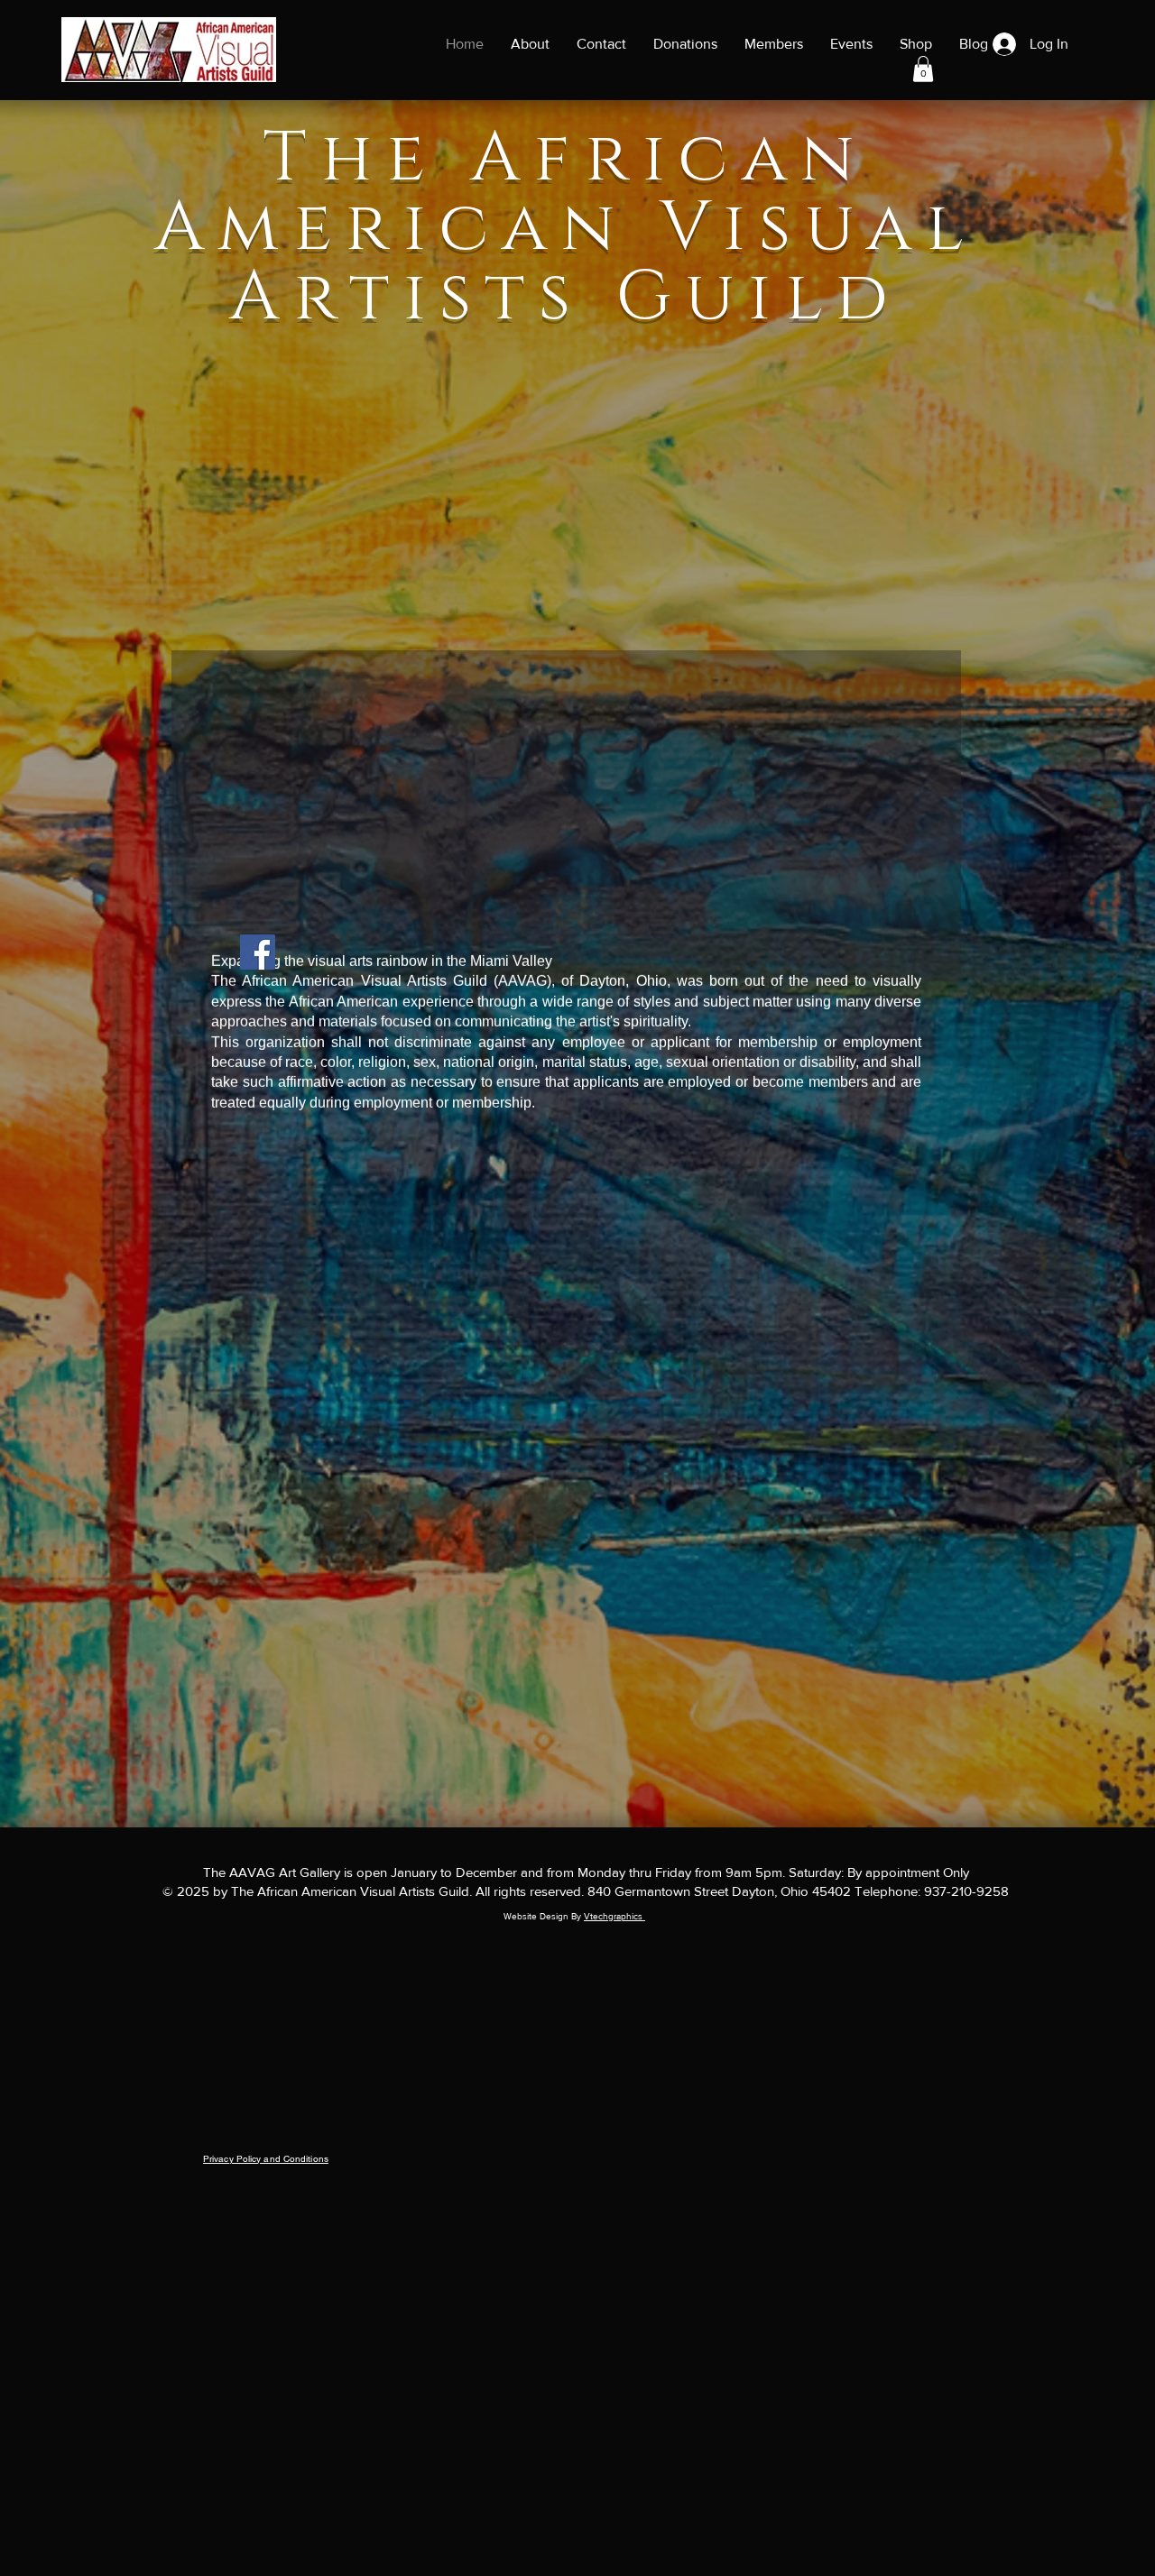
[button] (923, 69)
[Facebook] (258, 952)
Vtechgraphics (614, 1916)
